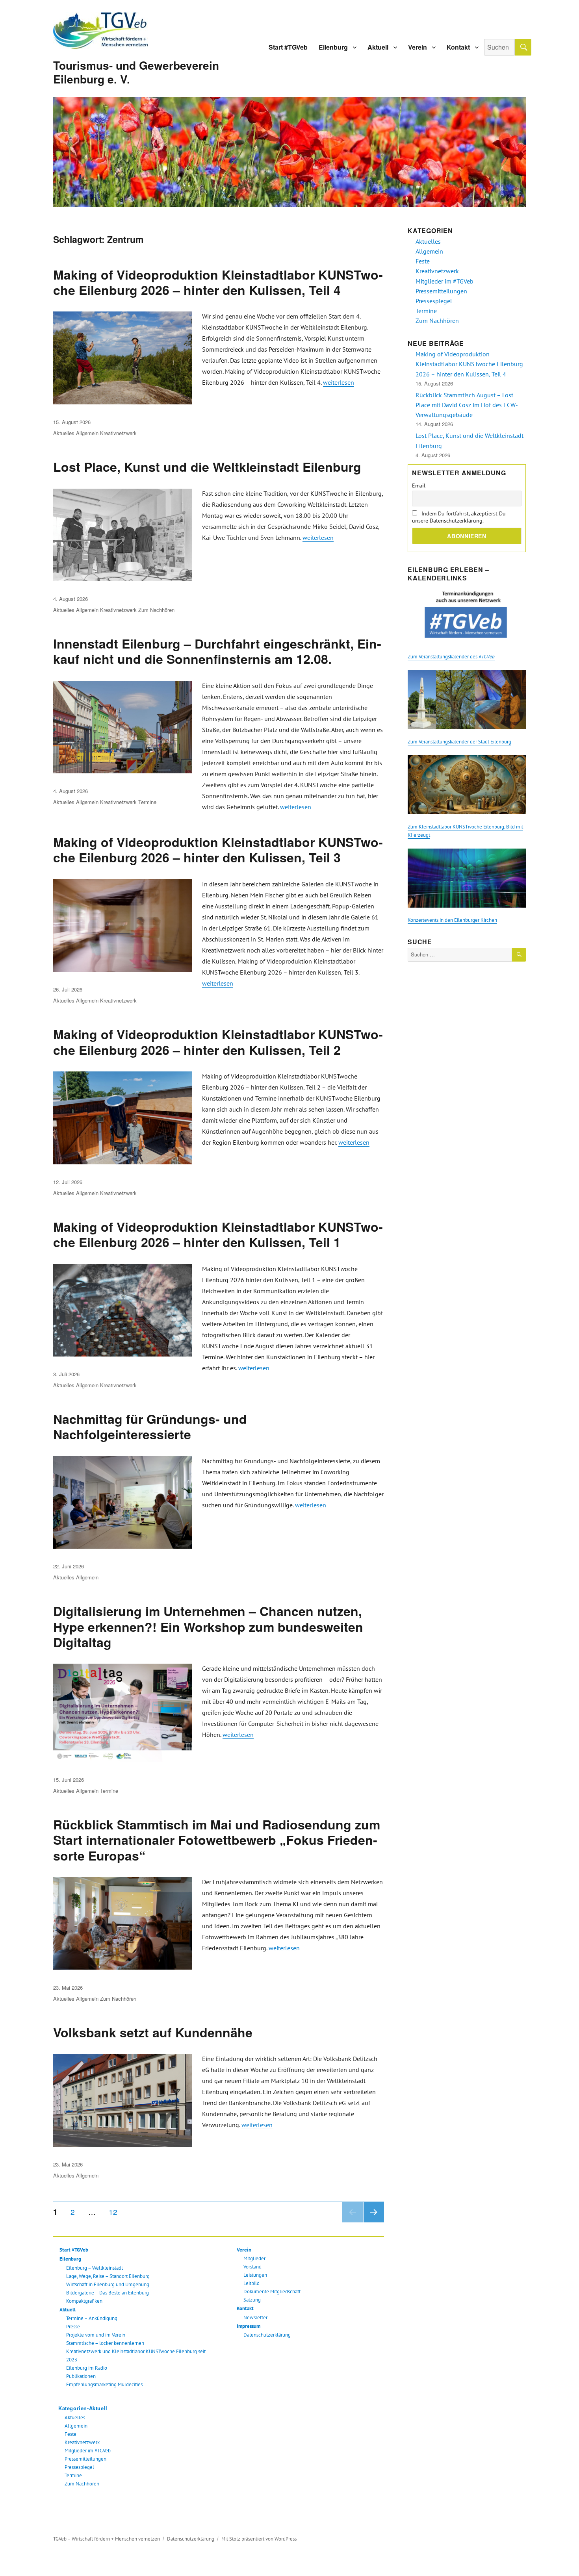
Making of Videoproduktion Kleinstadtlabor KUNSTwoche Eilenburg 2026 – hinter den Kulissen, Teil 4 (218, 282)
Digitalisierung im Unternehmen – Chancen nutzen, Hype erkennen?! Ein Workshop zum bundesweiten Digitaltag (208, 1626)
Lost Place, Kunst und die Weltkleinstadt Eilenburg (207, 467)
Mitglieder (254, 2258)
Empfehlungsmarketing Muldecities (104, 2384)
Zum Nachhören (156, 610)
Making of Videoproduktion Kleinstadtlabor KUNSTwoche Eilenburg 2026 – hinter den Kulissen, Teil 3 (218, 850)
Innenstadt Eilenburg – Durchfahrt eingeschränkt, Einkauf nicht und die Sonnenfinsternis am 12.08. (217, 651)
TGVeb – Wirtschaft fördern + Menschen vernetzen (107, 2539)
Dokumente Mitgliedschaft (272, 2292)
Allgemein (87, 433)
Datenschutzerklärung (267, 2335)
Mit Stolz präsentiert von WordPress (259, 2539)
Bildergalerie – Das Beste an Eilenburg (108, 2293)
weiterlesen (339, 382)
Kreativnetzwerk (118, 433)
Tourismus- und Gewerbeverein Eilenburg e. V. (136, 72)
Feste (71, 2434)
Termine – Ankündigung (92, 2318)
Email (419, 486)
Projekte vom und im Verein (96, 2335)
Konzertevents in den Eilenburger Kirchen (452, 920)
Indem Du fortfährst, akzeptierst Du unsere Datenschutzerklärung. (459, 517)
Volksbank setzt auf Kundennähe (153, 2032)
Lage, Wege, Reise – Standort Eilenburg (108, 2276)
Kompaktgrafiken (84, 2301)
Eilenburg (333, 47)
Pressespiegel (79, 2467)
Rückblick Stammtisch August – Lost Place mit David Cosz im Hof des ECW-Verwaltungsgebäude (467, 405)
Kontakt (458, 47)
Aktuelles (64, 433)
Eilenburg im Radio (87, 2368)
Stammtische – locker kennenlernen (105, 2343)
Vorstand (252, 2267)
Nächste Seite (374, 2222)
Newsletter (255, 2317)
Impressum (249, 2326)
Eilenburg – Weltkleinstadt (95, 2268)
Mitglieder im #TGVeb (88, 2451)
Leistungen (255, 2275)
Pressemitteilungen (85, 2459)
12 (116, 2211)
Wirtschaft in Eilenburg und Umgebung (108, 2284)
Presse (73, 2327)
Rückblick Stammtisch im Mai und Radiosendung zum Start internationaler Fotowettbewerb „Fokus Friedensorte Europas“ (217, 1840)
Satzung (252, 2300)
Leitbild (251, 2283)
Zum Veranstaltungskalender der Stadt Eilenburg (459, 742)
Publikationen (81, 2376)
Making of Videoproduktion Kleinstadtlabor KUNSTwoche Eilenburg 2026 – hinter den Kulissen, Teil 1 (218, 1234)
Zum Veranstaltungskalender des (451, 657)
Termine (147, 802)
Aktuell (378, 47)
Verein (418, 47)
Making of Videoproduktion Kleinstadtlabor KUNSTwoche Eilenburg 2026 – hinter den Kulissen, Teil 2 (218, 1042)
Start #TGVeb (288, 47)
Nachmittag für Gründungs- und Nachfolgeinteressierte (150, 1426)
